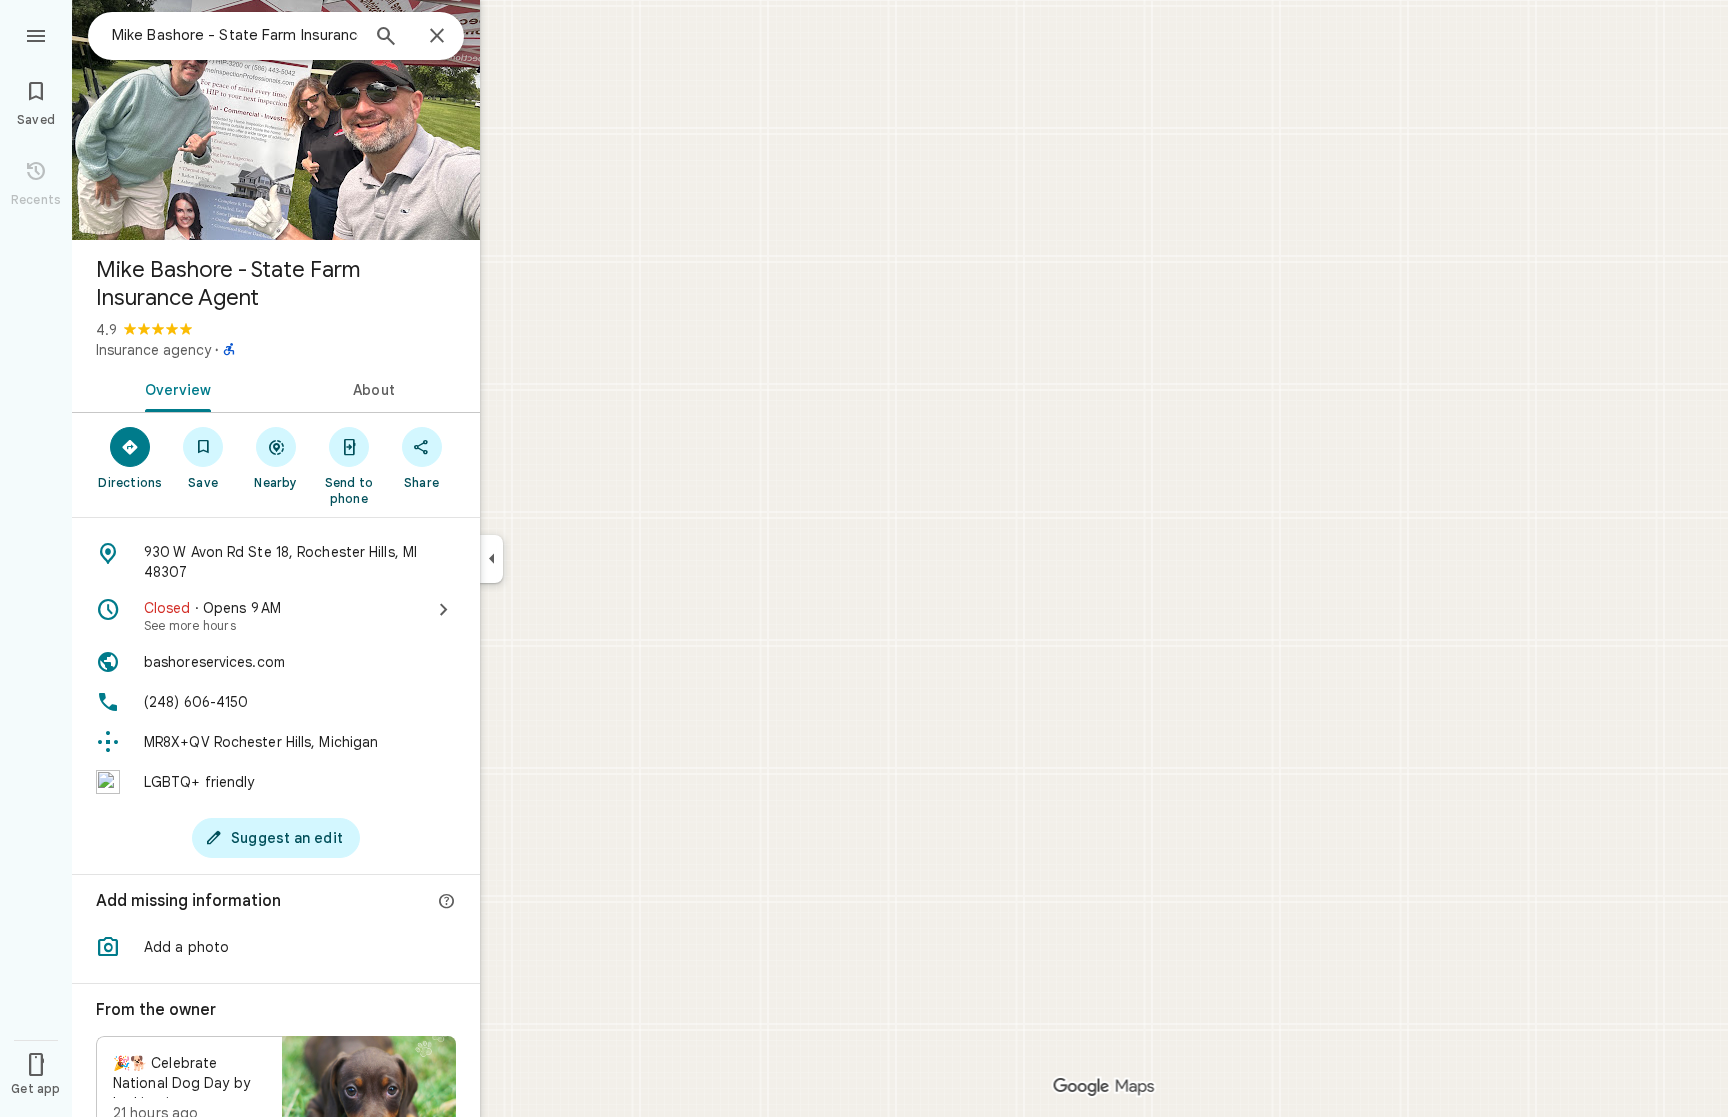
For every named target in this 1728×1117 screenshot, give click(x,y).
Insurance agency (153, 350)
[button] (276, 947)
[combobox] (235, 35)
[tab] (174, 388)
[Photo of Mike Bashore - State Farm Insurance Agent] (276, 120)
